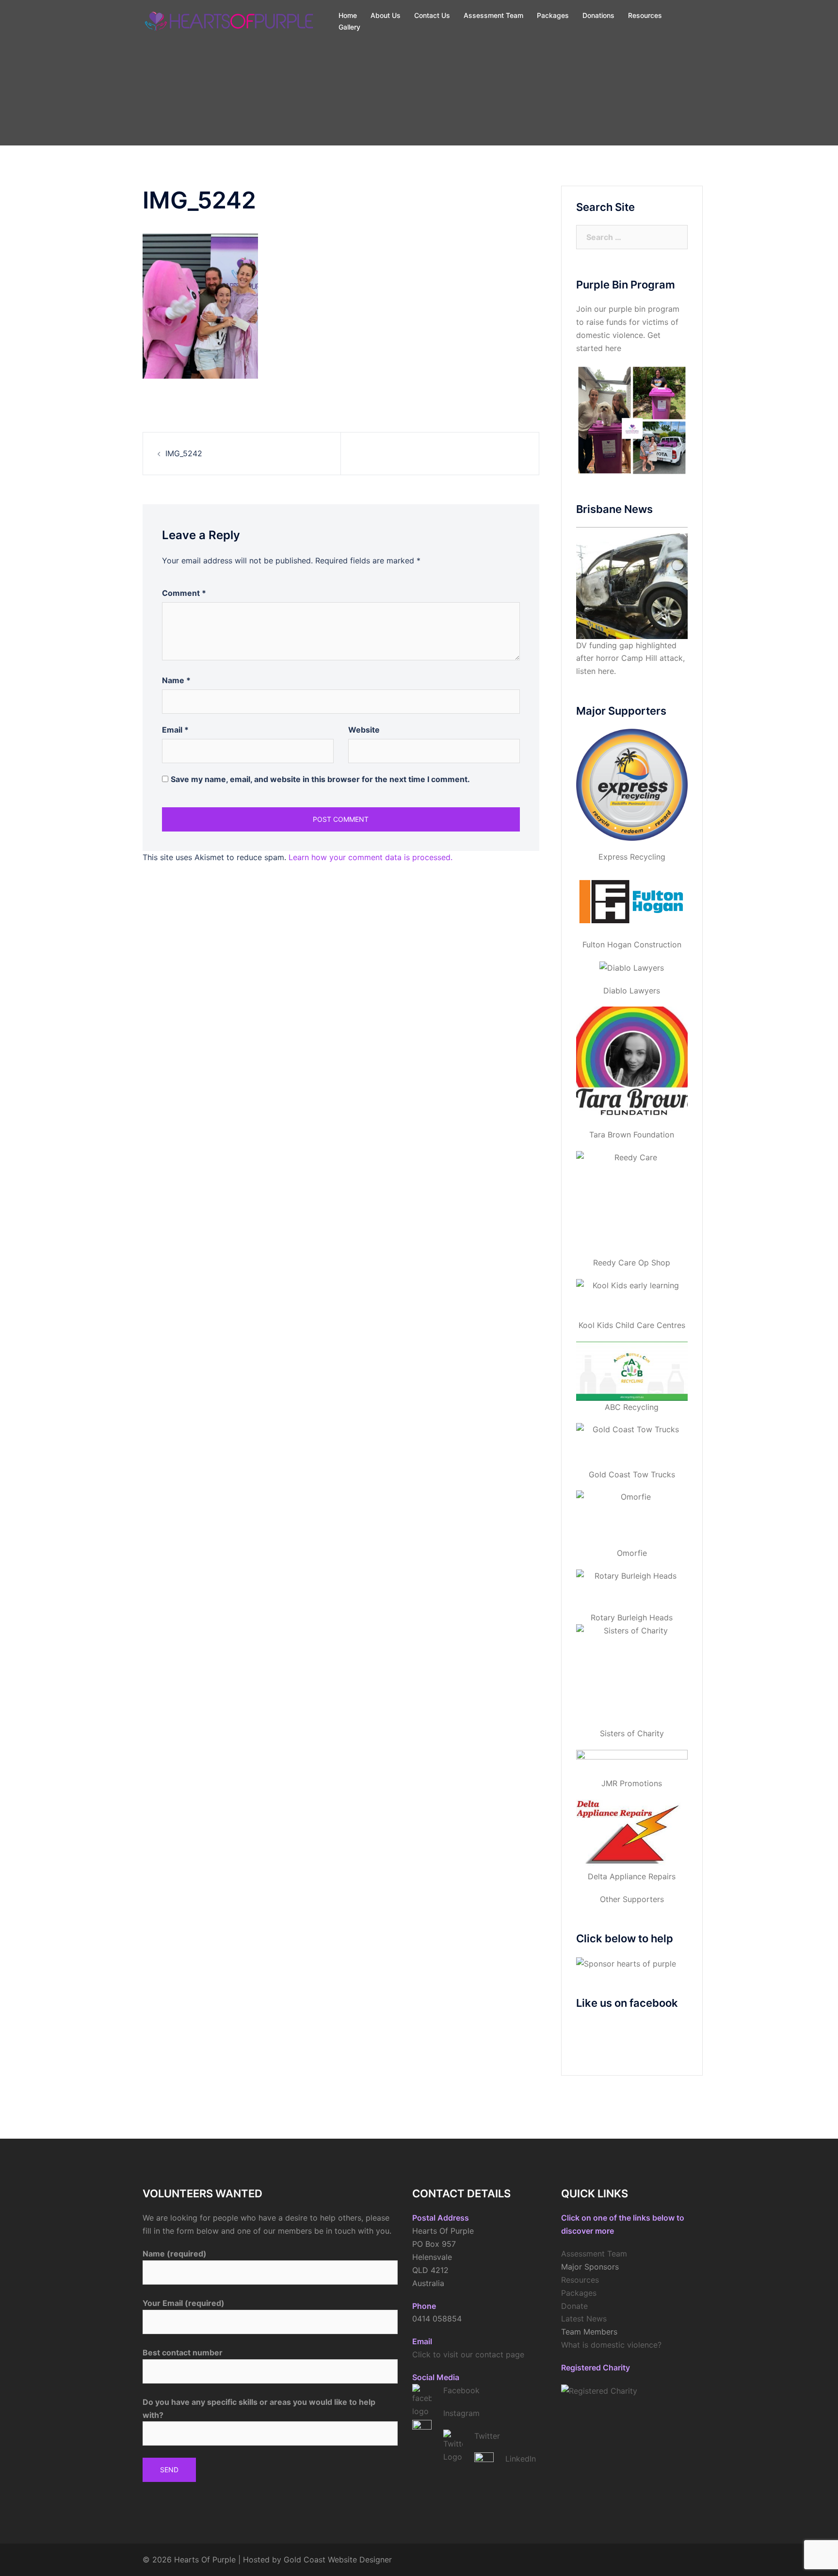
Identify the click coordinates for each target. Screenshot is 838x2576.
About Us (386, 15)
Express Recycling (632, 857)
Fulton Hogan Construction (632, 944)
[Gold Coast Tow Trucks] (632, 1445)
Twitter (487, 2436)
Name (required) (175, 2254)
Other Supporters (632, 1899)
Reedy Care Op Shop (632, 1263)
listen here (595, 671)
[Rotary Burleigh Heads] (632, 1590)
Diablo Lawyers (632, 991)
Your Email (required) (184, 2303)
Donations (598, 15)
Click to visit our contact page (468, 2354)
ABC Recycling (632, 1407)
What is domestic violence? (611, 2345)
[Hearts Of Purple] (230, 20)
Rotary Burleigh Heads (632, 1617)
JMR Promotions (632, 1783)
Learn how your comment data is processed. (371, 857)
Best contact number (183, 2352)
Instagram (461, 2413)
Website (364, 730)
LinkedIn (521, 2459)
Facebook (461, 2390)
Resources (645, 15)
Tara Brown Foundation (632, 1135)
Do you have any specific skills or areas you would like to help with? (259, 2408)
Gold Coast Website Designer (338, 2560)
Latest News (584, 2319)
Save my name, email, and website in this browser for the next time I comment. (320, 779)
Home (348, 15)
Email (175, 730)
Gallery (349, 27)
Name (176, 680)
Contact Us (432, 15)
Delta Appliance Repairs (632, 1876)
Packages (553, 15)
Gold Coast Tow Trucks (632, 1474)
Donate (574, 2306)
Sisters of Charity (632, 1733)
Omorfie (632, 1553)
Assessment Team (493, 15)
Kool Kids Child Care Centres (632, 1325)
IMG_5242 (184, 453)
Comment (184, 593)
